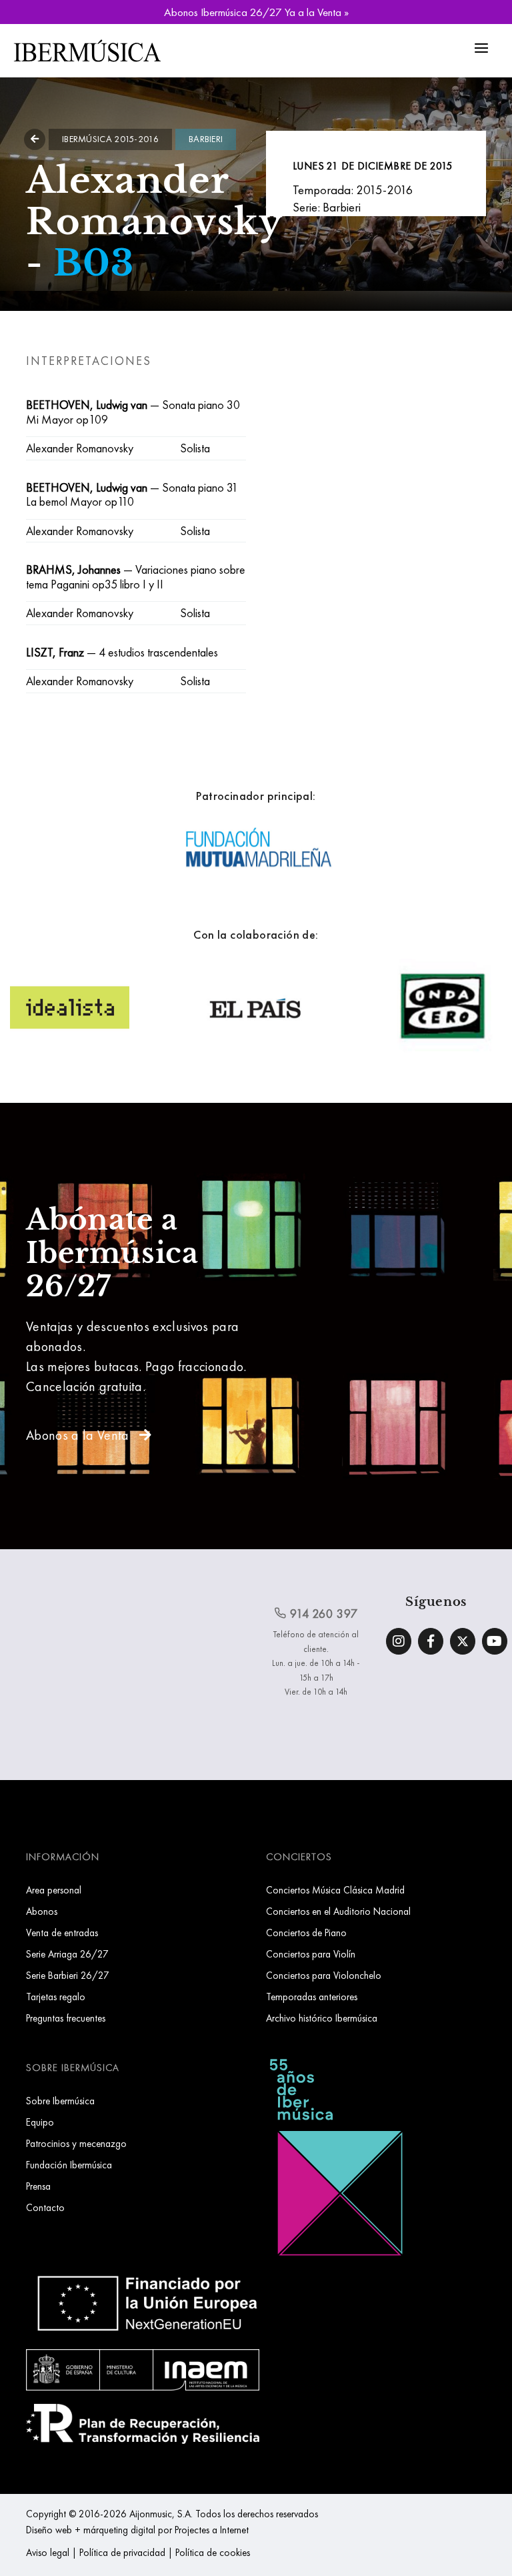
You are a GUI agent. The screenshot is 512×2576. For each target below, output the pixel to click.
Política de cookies (213, 2552)
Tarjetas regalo (56, 1997)
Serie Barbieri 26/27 (68, 1975)
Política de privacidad (122, 2552)
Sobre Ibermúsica (60, 2101)
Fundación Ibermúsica (69, 2165)
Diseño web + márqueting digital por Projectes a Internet (137, 2530)
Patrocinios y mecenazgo (76, 2143)
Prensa (38, 2186)
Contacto (45, 2207)
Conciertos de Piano (306, 1933)
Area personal (54, 1890)
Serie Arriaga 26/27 (67, 1954)
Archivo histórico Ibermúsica (322, 2018)
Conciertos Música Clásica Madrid (335, 1890)
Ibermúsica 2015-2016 (110, 139)
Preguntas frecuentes (66, 2018)
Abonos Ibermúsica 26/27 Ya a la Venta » (256, 12)
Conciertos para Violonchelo (324, 1975)
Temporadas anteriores (312, 1997)
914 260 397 (322, 1614)
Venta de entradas (62, 1933)
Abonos (42, 1911)
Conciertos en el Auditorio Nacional (338, 1911)
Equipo (40, 2122)
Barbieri (206, 139)
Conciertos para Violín (311, 1954)
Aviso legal (48, 2552)
